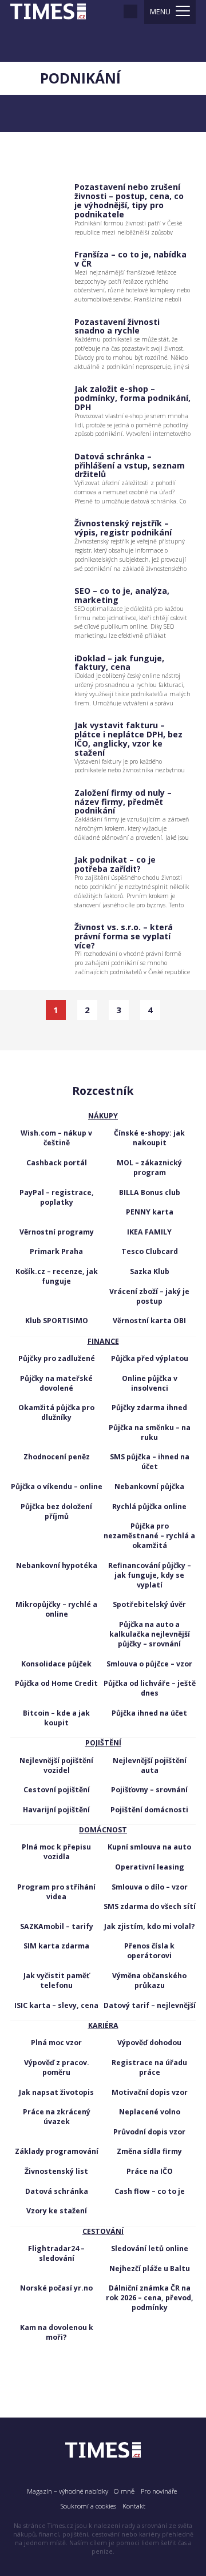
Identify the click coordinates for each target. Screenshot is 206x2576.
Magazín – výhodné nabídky (68, 2491)
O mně (124, 2491)
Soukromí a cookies (88, 2506)
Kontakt (134, 2506)
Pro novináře (159, 2491)
